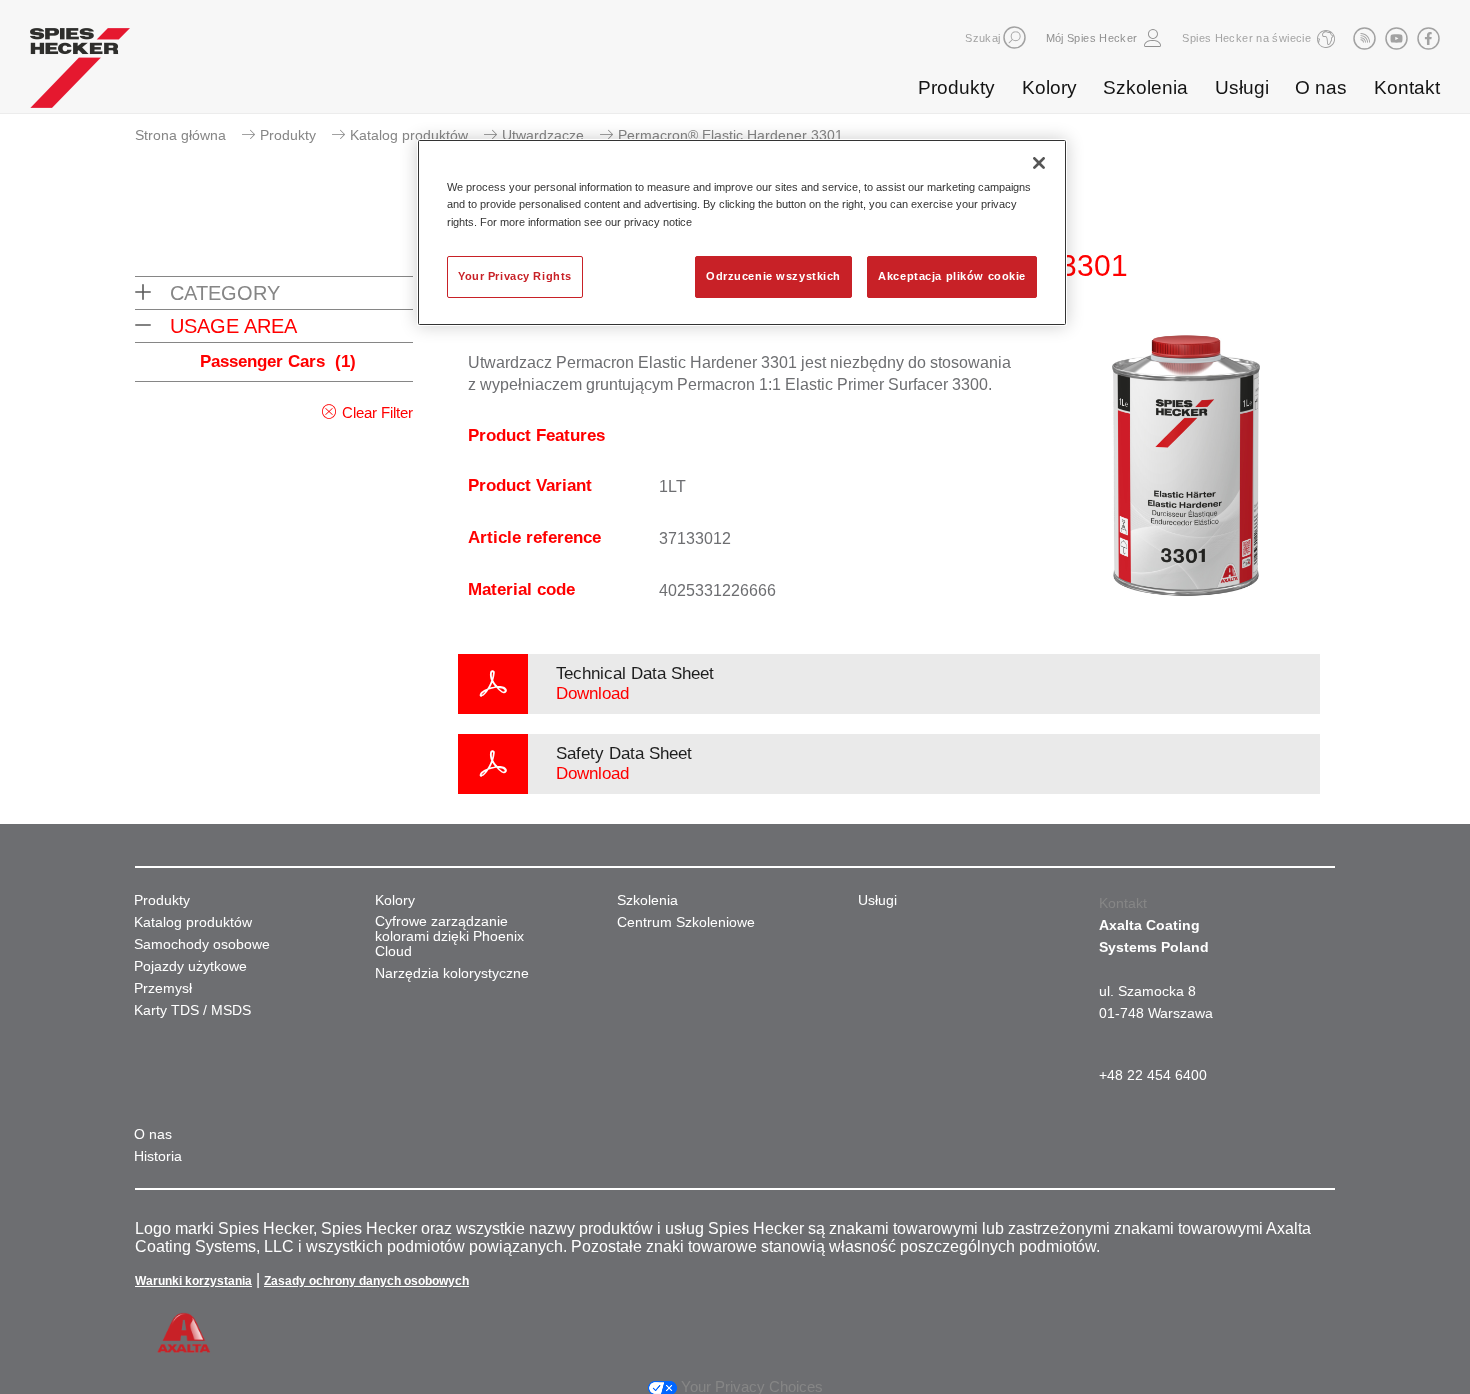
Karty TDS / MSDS (192, 1010)
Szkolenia (1145, 87)
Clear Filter (377, 412)
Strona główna (180, 135)
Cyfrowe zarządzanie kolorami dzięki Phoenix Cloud (449, 936)
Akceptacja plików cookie (952, 276)
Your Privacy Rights (515, 276)
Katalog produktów (409, 135)
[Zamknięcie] (1039, 163)
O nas (1321, 87)
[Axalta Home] (80, 73)
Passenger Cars (278, 361)
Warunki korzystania (193, 1281)
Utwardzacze (543, 135)
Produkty (956, 87)
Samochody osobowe (202, 944)
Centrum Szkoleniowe (686, 922)
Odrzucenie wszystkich (773, 276)
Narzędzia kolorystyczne (452, 973)
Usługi (1242, 87)
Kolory (1049, 87)
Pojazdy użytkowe (190, 966)
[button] (1014, 37)
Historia (158, 1156)
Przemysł (163, 988)
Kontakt (1407, 87)
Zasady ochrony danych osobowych (366, 1281)
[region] (742, 232)
